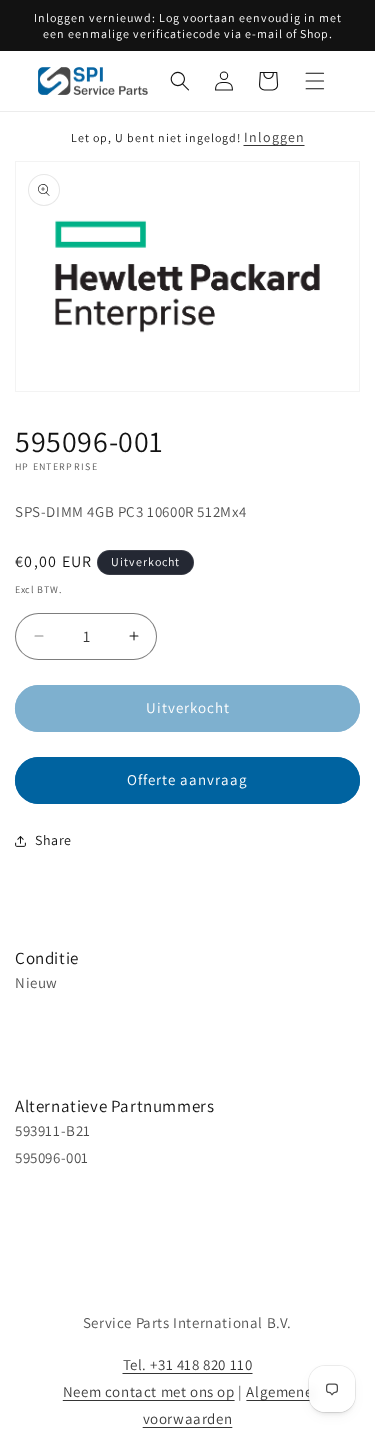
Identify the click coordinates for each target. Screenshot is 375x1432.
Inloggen (274, 137)
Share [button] (53, 840)
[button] (180, 81)
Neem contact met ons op (149, 1391)
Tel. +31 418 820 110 (188, 1364)
